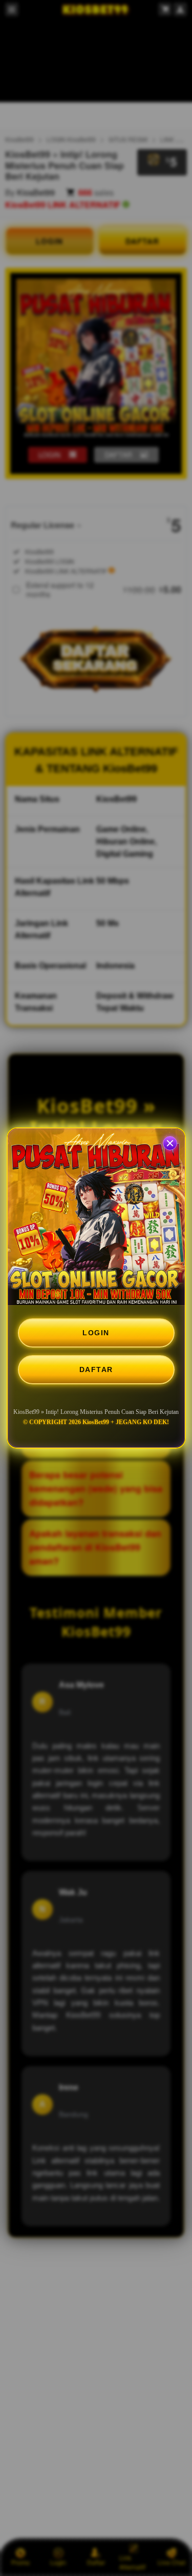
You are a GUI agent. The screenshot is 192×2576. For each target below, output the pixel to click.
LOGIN (96, 1333)
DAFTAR (96, 1369)
